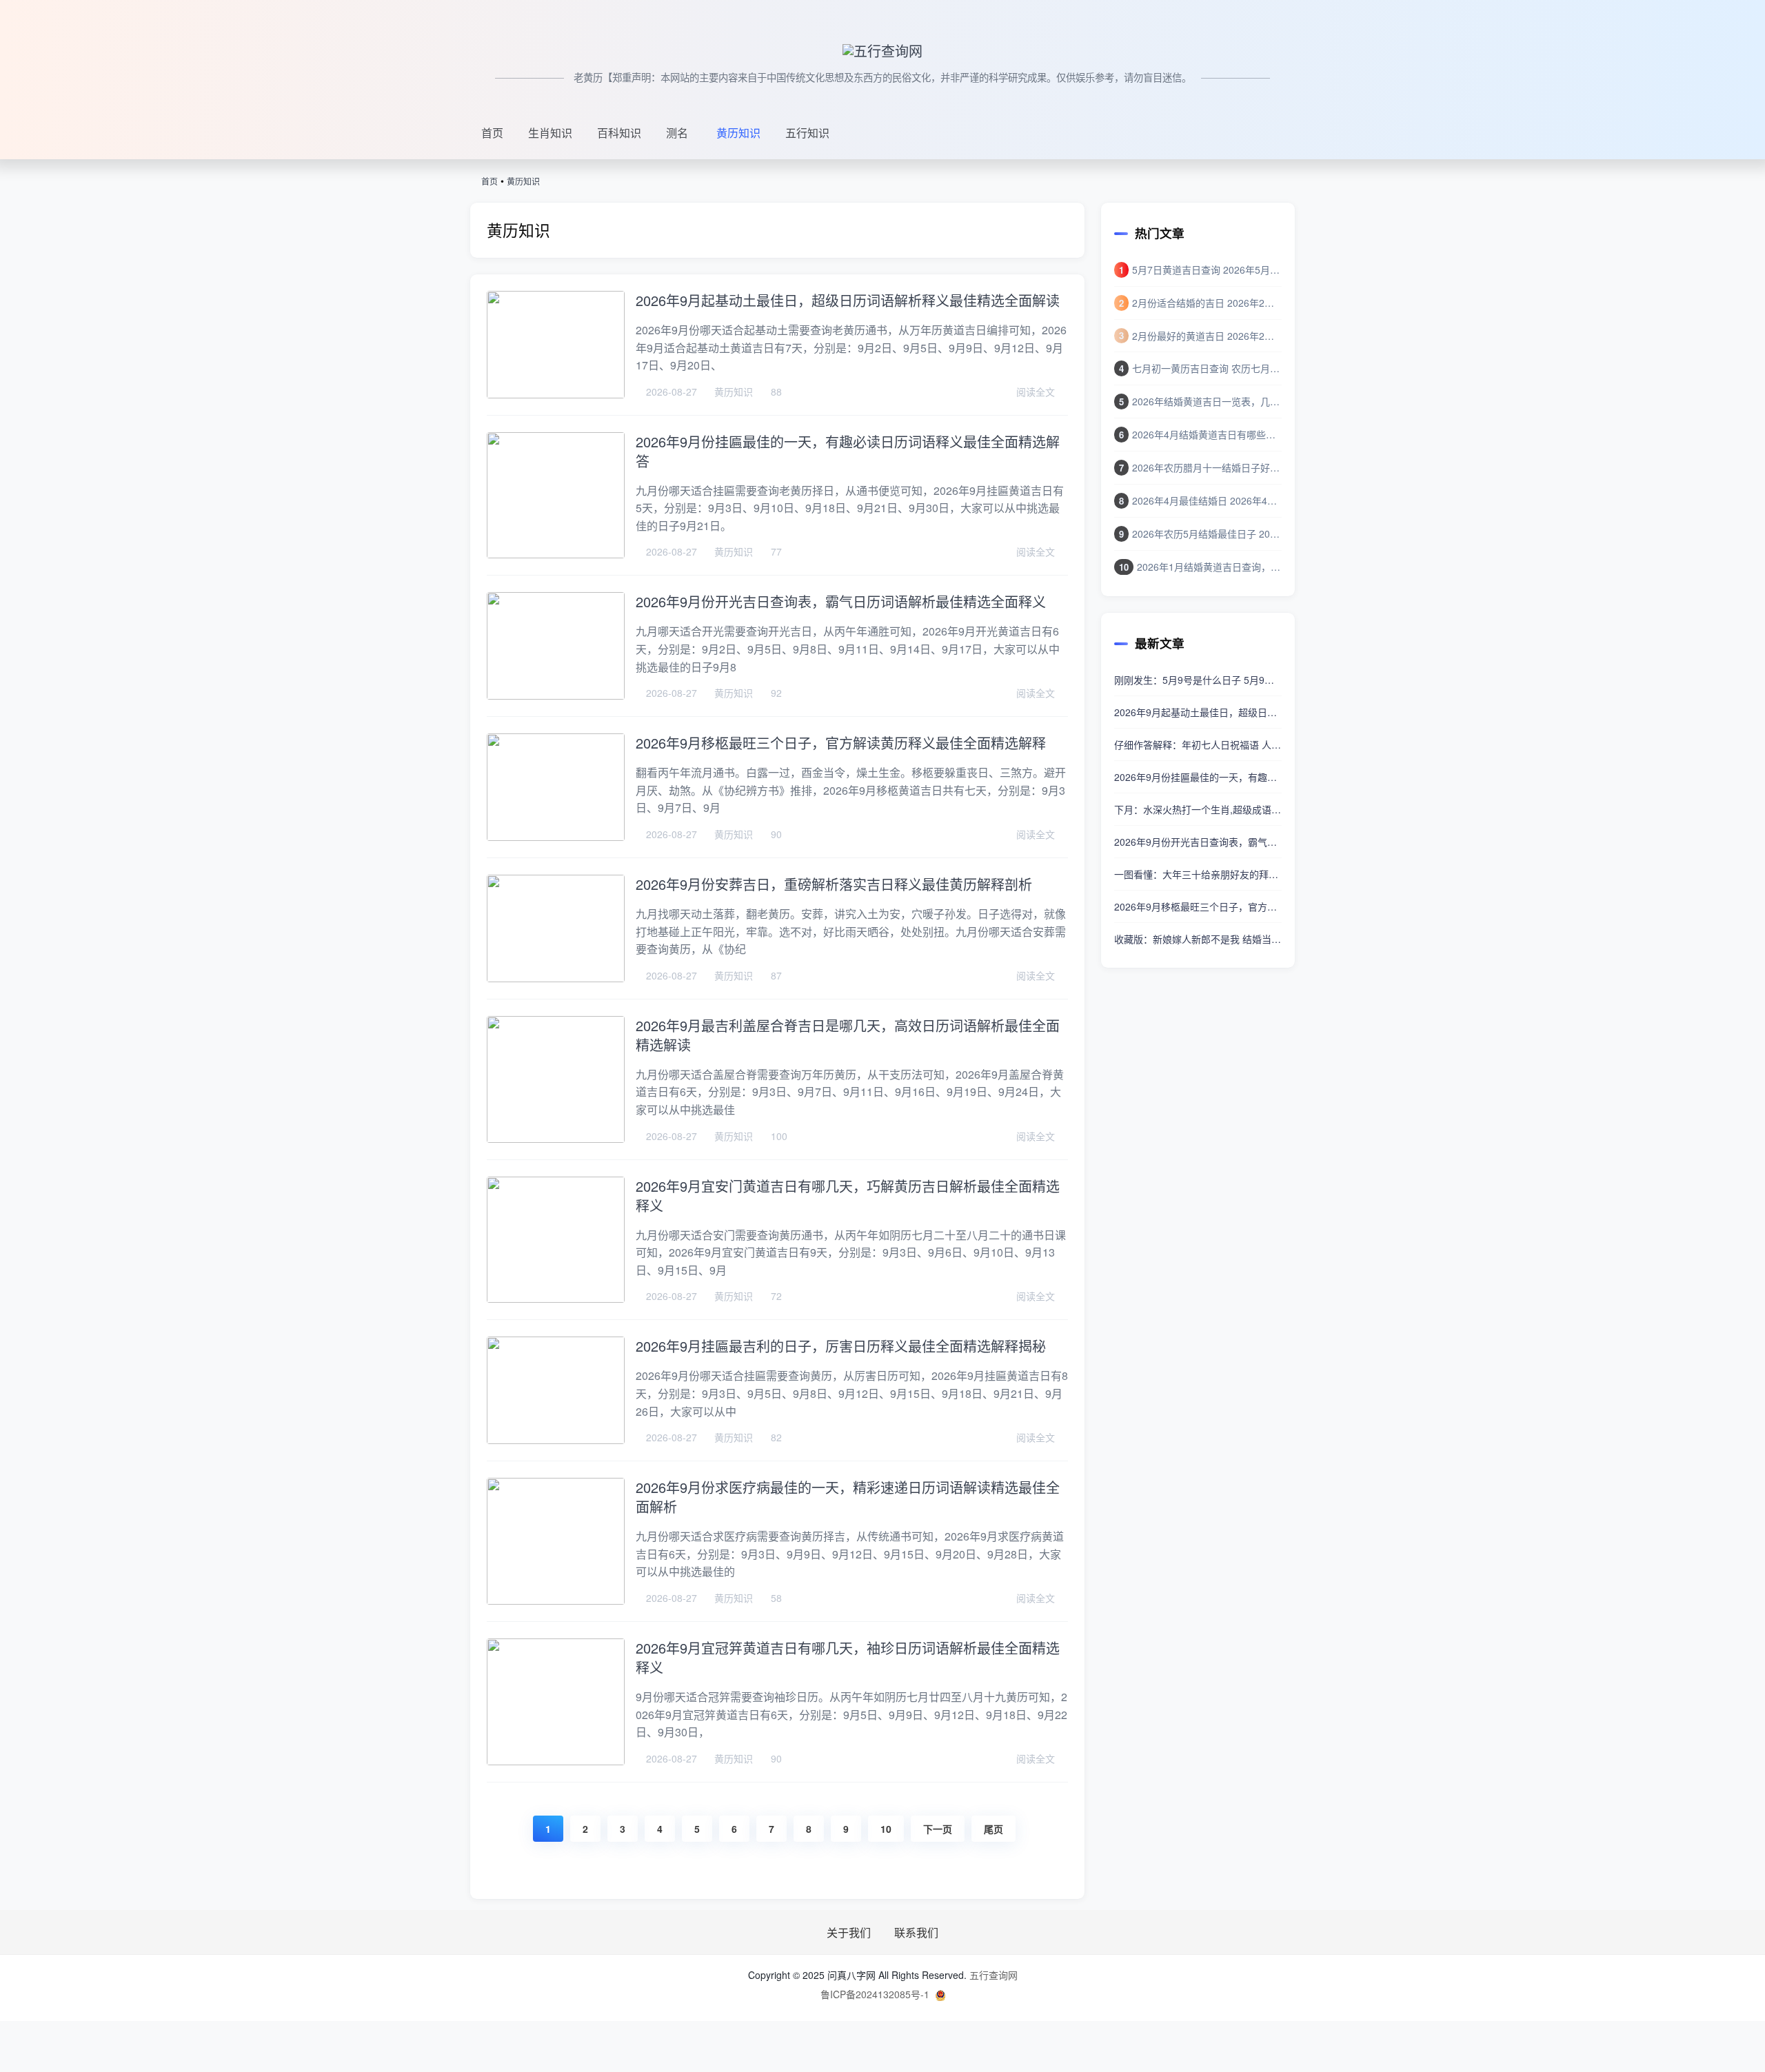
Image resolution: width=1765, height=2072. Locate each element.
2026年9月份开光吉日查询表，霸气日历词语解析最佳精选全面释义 (841, 601)
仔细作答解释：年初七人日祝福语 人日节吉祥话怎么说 (1198, 744)
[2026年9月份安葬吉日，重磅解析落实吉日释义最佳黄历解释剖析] (556, 928)
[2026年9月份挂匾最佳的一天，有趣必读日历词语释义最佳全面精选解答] (556, 496)
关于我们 (850, 1933)
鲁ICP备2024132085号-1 (875, 1994)
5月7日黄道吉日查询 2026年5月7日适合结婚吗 (1207, 270)
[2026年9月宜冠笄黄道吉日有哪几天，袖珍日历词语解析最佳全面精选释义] (556, 1702)
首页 (492, 133)
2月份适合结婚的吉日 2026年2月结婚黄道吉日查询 (1207, 303)
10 (886, 1829)
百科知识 (619, 133)
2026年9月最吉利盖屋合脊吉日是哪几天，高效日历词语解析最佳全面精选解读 (848, 1035)
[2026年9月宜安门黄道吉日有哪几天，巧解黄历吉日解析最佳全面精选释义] (556, 1240)
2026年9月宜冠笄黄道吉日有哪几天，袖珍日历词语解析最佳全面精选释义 (848, 1657)
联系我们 (916, 1933)
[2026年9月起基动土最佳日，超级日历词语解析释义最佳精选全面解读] (556, 345)
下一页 (938, 1829)
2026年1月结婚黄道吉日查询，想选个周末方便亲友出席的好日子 (1209, 567)
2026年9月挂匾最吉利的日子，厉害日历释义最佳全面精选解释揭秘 (841, 1346)
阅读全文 (1037, 392)
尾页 (994, 1829)
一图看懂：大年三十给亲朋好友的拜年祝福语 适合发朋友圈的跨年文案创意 (1198, 874)
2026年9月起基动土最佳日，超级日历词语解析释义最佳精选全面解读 (848, 300)
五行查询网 (994, 1975)
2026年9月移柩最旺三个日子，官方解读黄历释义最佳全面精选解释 (841, 743)
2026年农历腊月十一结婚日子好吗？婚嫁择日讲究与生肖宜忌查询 (1207, 467)
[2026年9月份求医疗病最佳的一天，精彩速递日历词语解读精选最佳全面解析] (556, 1541)
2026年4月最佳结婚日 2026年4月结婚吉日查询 (1207, 500)
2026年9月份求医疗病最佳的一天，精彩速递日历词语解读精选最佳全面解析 (848, 1497)
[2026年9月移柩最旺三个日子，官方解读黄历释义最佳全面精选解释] (556, 787)
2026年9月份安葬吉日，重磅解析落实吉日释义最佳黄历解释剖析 (834, 884)
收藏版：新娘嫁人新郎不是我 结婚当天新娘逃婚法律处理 (1198, 939)
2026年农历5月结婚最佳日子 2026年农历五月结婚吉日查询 (1207, 534)
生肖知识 (550, 133)
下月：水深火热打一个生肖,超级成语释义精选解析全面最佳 (1198, 809)
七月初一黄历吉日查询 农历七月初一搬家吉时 (1207, 368)
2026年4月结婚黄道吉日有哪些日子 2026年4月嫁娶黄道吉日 (1207, 434)
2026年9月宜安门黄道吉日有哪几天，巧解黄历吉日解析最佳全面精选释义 (848, 1196)
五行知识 (807, 133)
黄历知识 (738, 133)
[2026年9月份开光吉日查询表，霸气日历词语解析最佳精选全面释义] (556, 646)
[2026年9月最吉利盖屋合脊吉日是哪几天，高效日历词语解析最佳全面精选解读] (556, 1079)
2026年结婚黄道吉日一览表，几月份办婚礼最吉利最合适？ (1207, 401)
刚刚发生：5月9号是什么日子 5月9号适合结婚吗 (1198, 680)
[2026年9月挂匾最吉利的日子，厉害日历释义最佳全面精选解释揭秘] (556, 1390)
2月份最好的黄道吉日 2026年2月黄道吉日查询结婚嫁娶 (1207, 336)
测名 (677, 133)
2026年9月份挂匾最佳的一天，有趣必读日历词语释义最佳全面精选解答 (848, 451)
